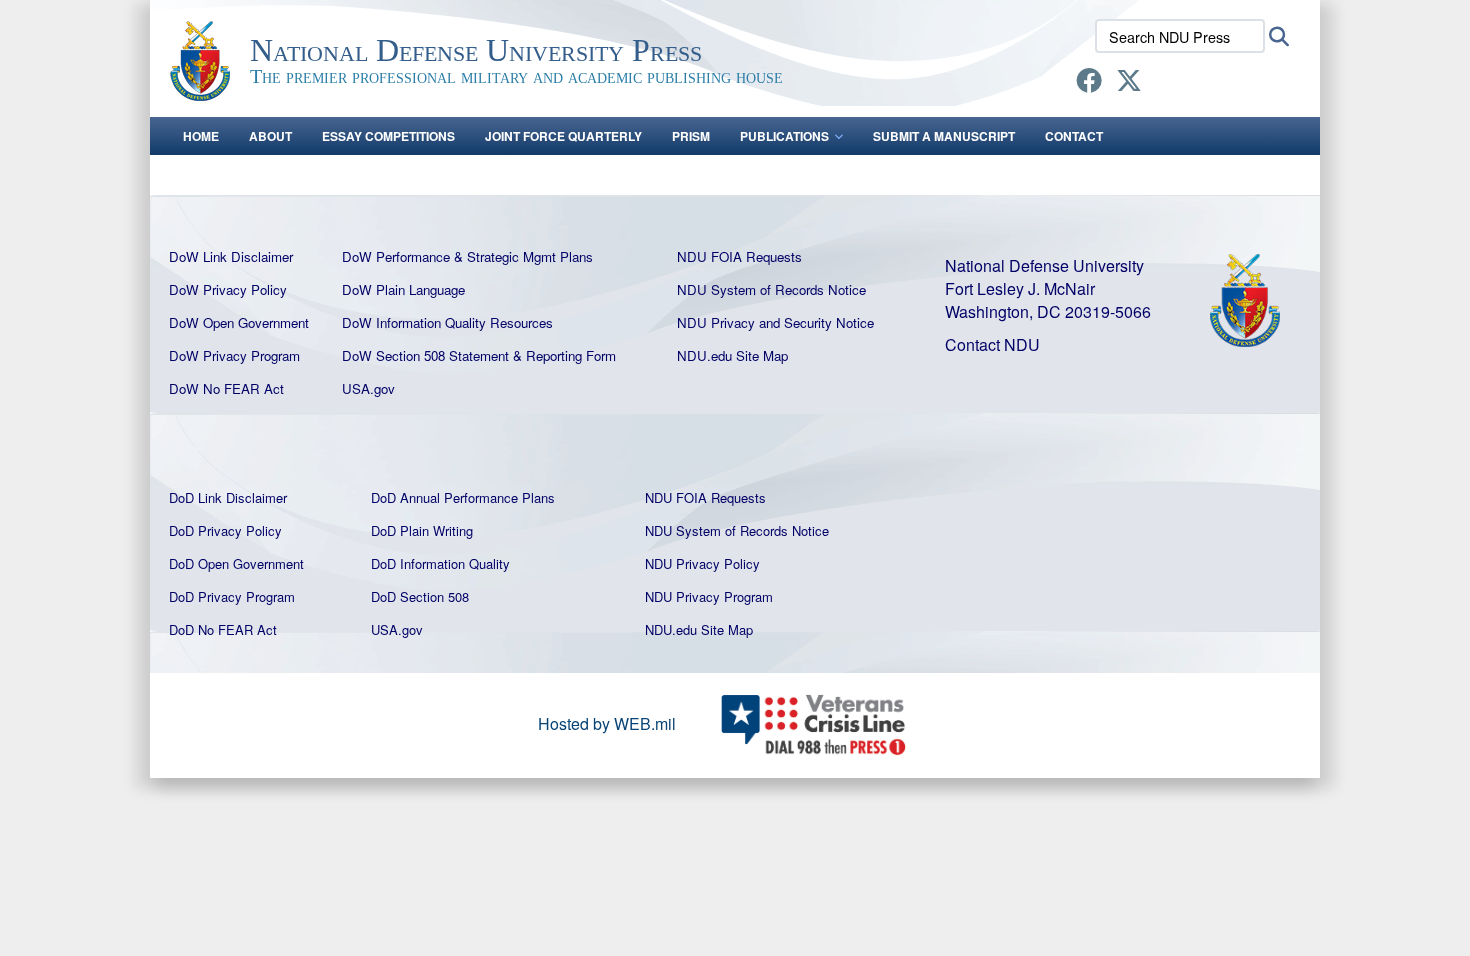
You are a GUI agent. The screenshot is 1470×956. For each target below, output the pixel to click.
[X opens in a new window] (1129, 83)
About (270, 136)
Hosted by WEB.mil (607, 723)
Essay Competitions (388, 136)
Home (201, 136)
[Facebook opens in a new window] (1089, 83)
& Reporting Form (564, 355)
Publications (784, 136)
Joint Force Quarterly (563, 136)
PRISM (691, 136)
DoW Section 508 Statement (425, 355)
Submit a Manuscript (944, 136)
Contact (1074, 136)
